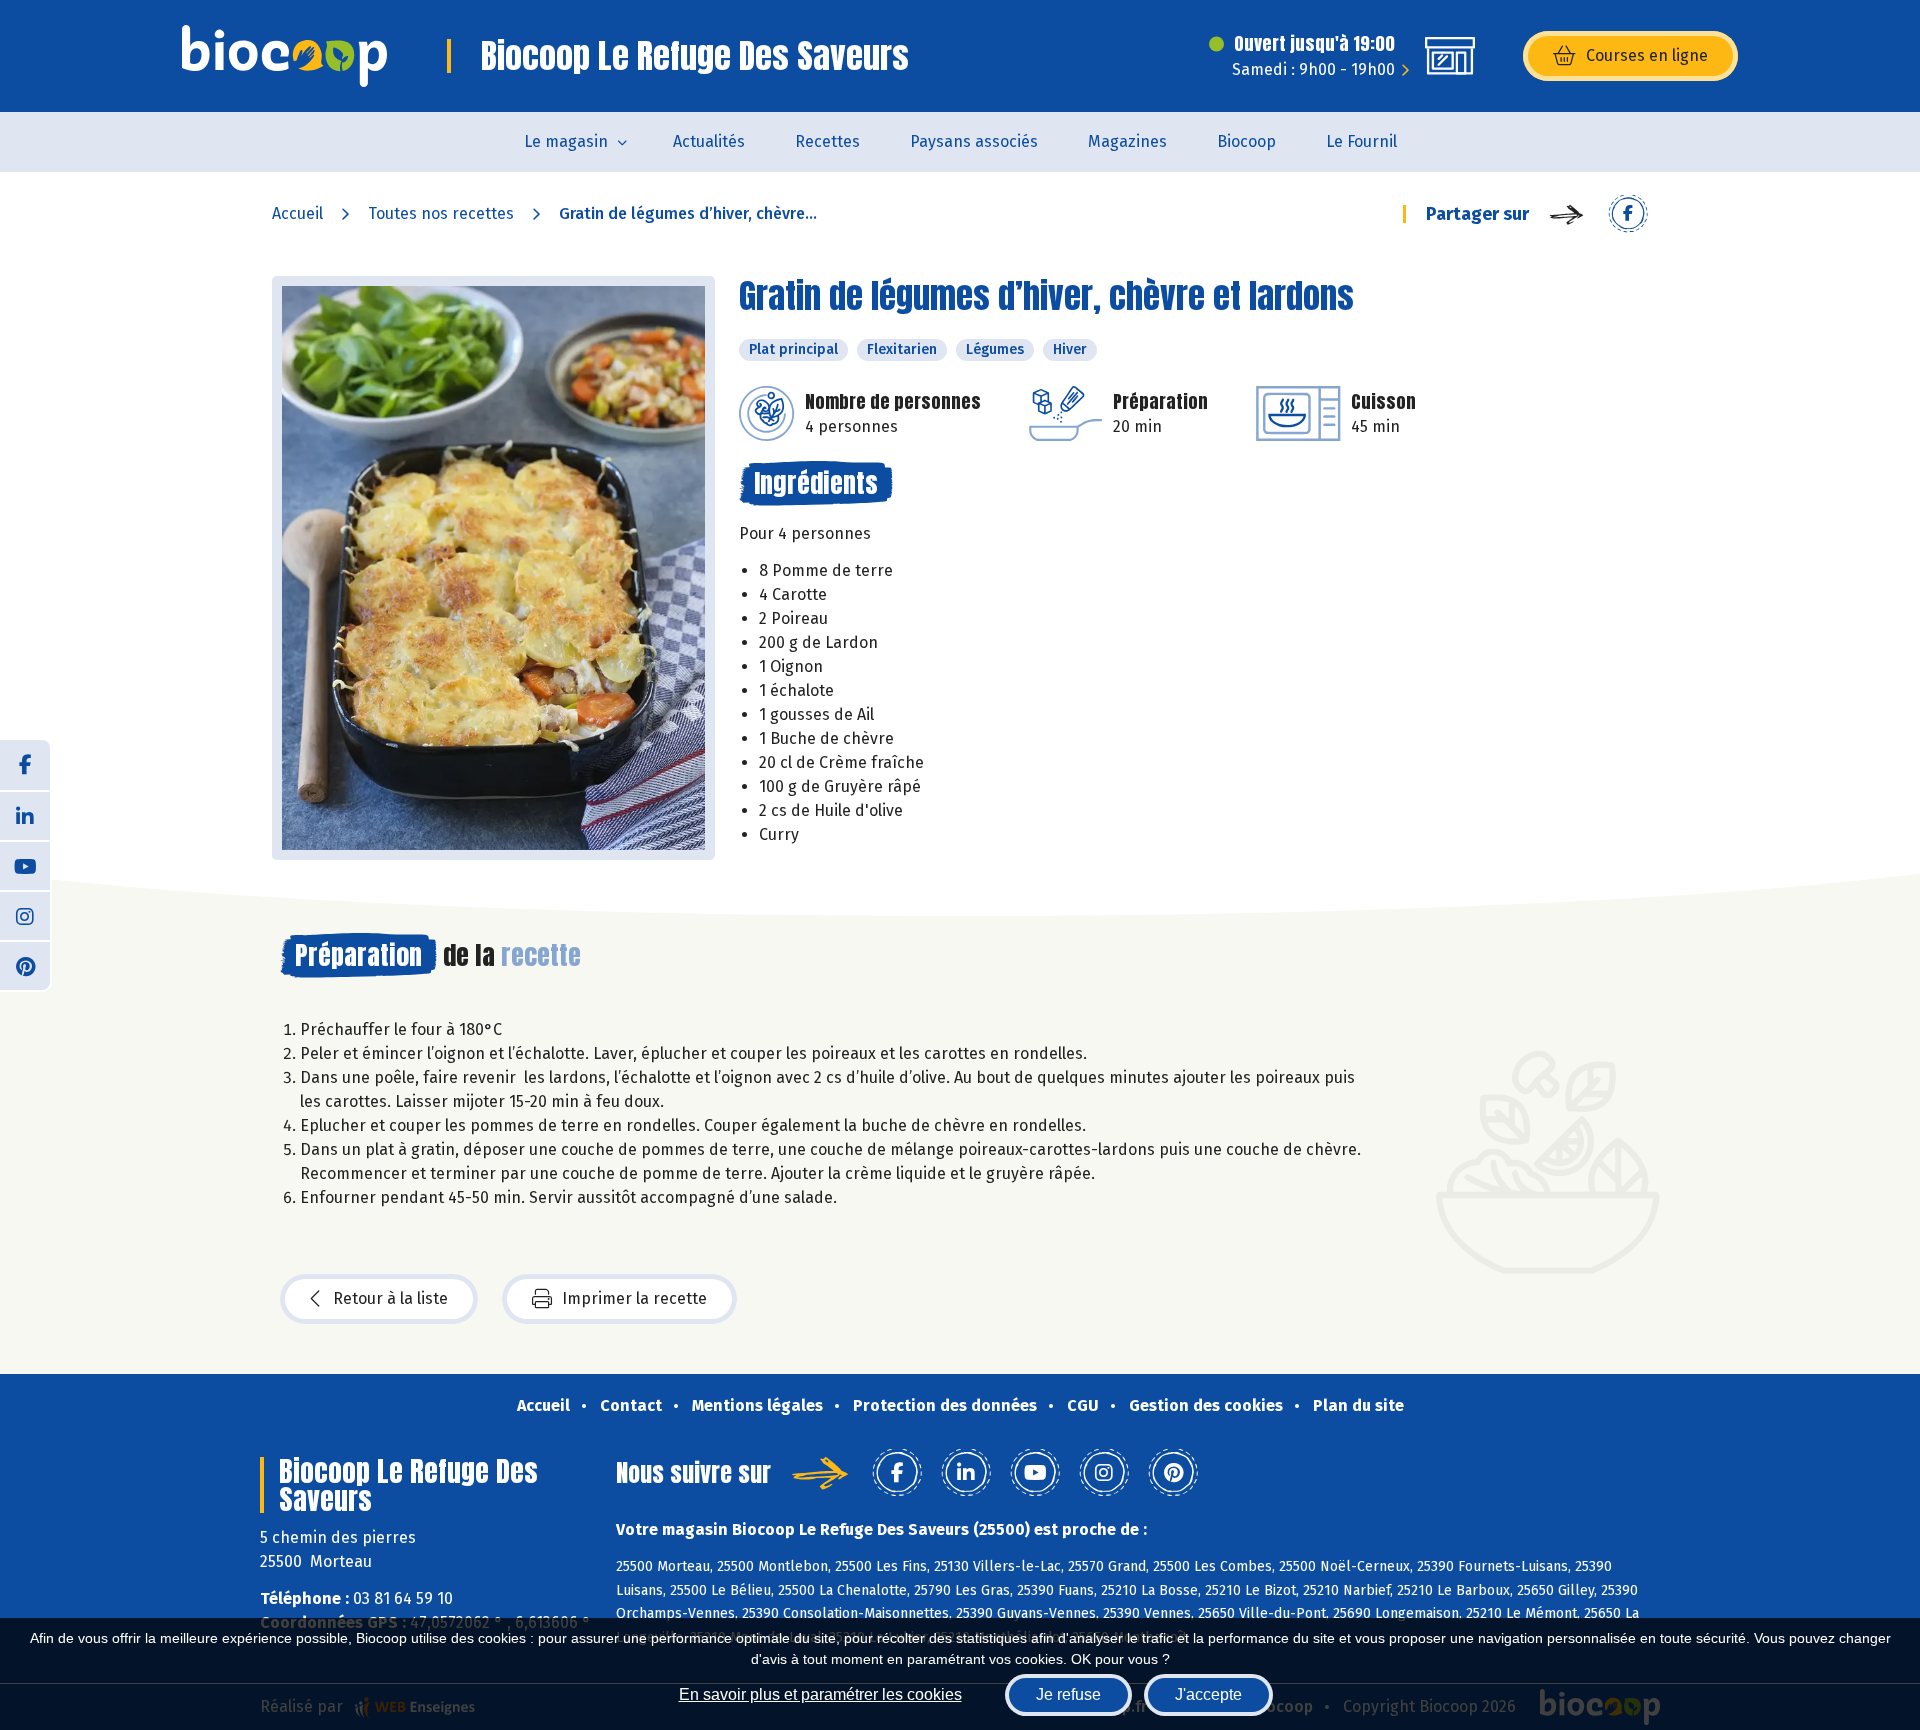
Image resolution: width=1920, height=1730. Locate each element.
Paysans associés (974, 141)
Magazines (1127, 141)
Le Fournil (1361, 141)
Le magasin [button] (566, 141)
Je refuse (1068, 1694)
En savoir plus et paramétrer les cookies (820, 1694)
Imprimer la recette (634, 1298)
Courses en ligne (1647, 55)
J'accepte (1208, 1694)
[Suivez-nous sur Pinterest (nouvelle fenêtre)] (25, 965)
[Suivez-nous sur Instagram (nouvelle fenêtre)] (25, 915)
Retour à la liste (390, 1298)
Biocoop (1246, 141)
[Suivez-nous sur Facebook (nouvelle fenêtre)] (25, 765)
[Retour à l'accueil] (284, 56)
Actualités (709, 141)
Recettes (827, 141)
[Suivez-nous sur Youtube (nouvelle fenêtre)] (25, 865)
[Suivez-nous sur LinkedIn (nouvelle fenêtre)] (25, 815)
